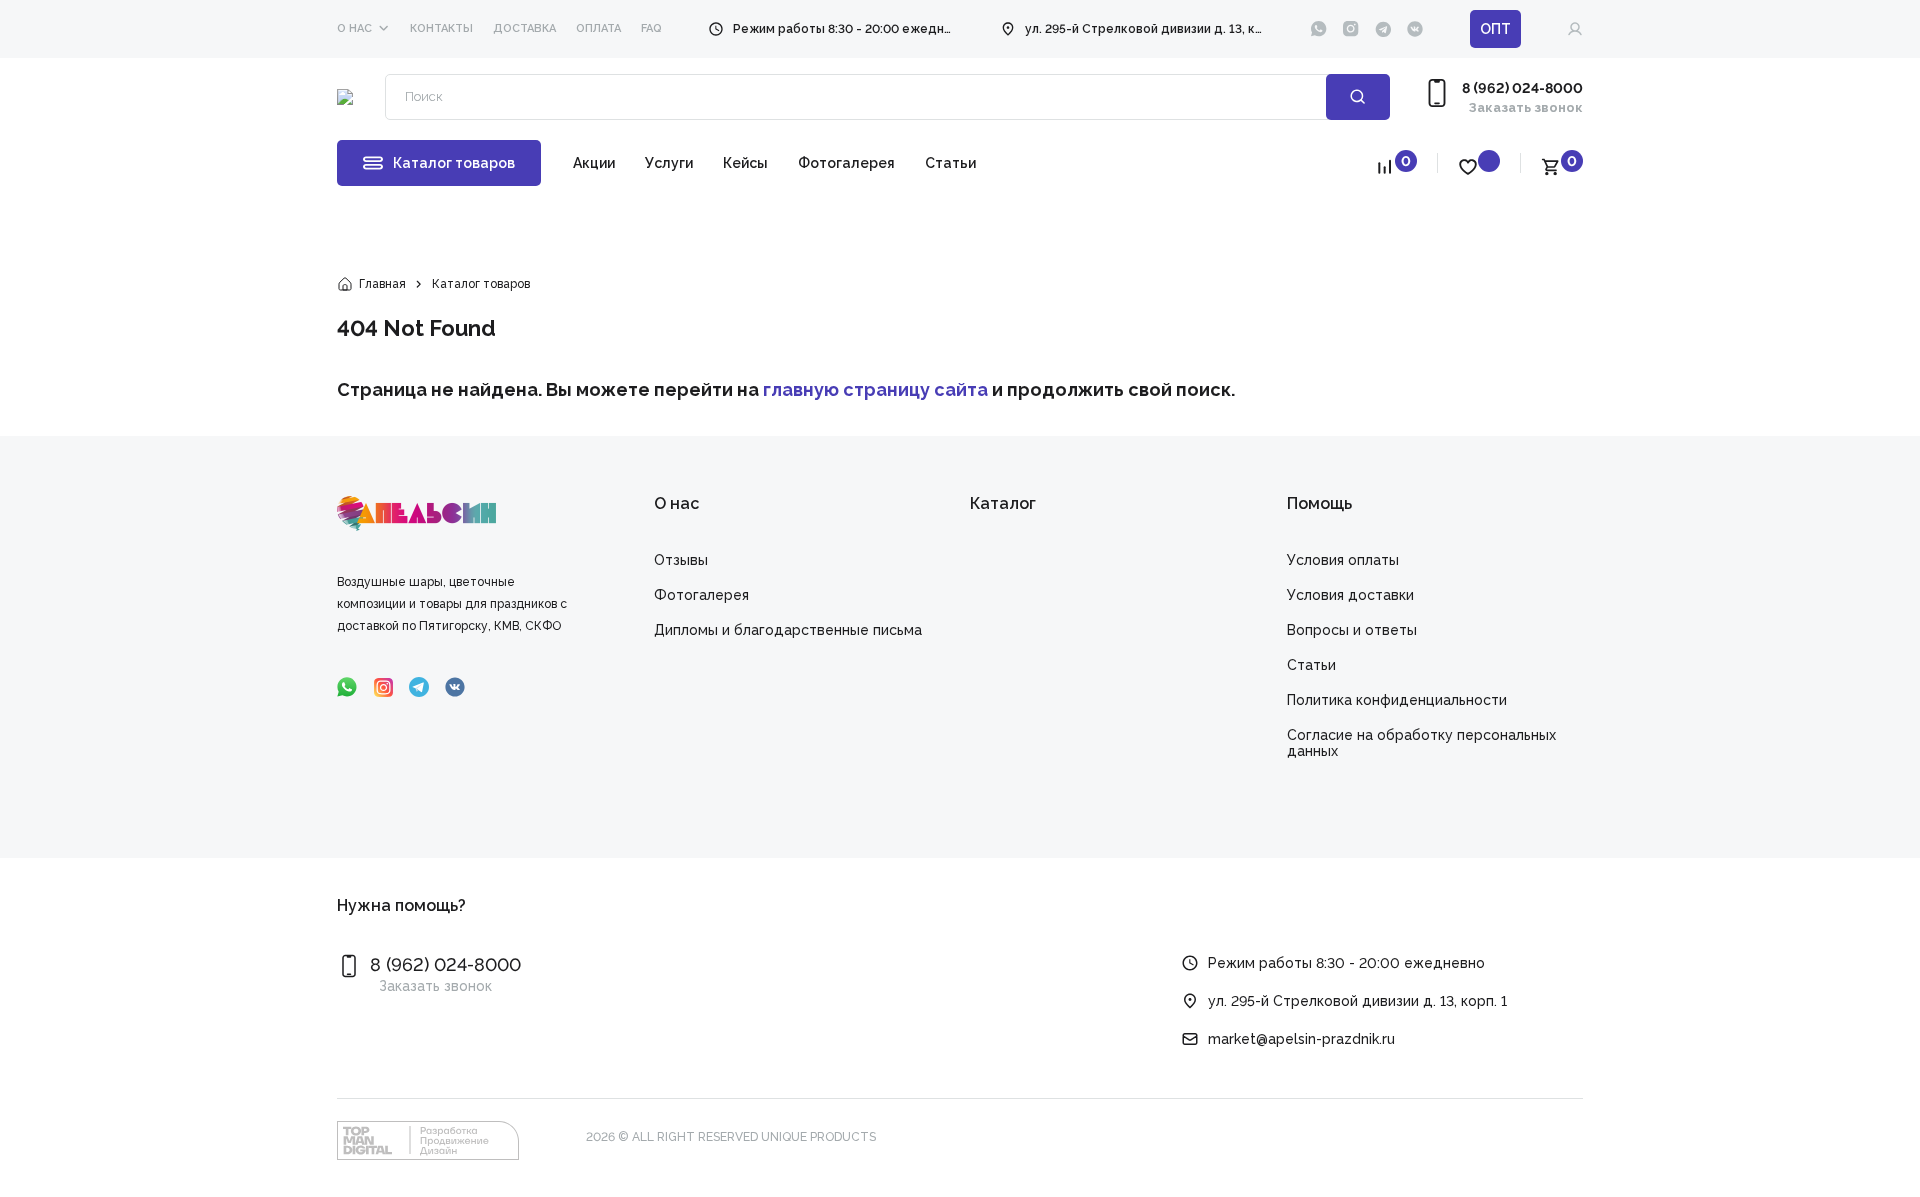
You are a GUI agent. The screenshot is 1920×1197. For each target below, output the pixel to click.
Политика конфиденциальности (1397, 700)
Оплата (598, 28)
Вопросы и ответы (1352, 630)
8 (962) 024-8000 (1522, 88)
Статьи (950, 163)
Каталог (1003, 503)
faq (651, 28)
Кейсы (745, 163)
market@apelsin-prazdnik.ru (1301, 1039)
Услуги (669, 163)
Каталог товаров (454, 163)
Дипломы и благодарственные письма (788, 630)
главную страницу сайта (875, 389)
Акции (594, 163)
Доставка (524, 28)
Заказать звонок (1526, 107)
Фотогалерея (846, 163)
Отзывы (681, 560)
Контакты (441, 28)
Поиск (1358, 97)
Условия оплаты (1343, 560)
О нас (354, 28)
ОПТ (1495, 29)
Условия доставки (1350, 595)
